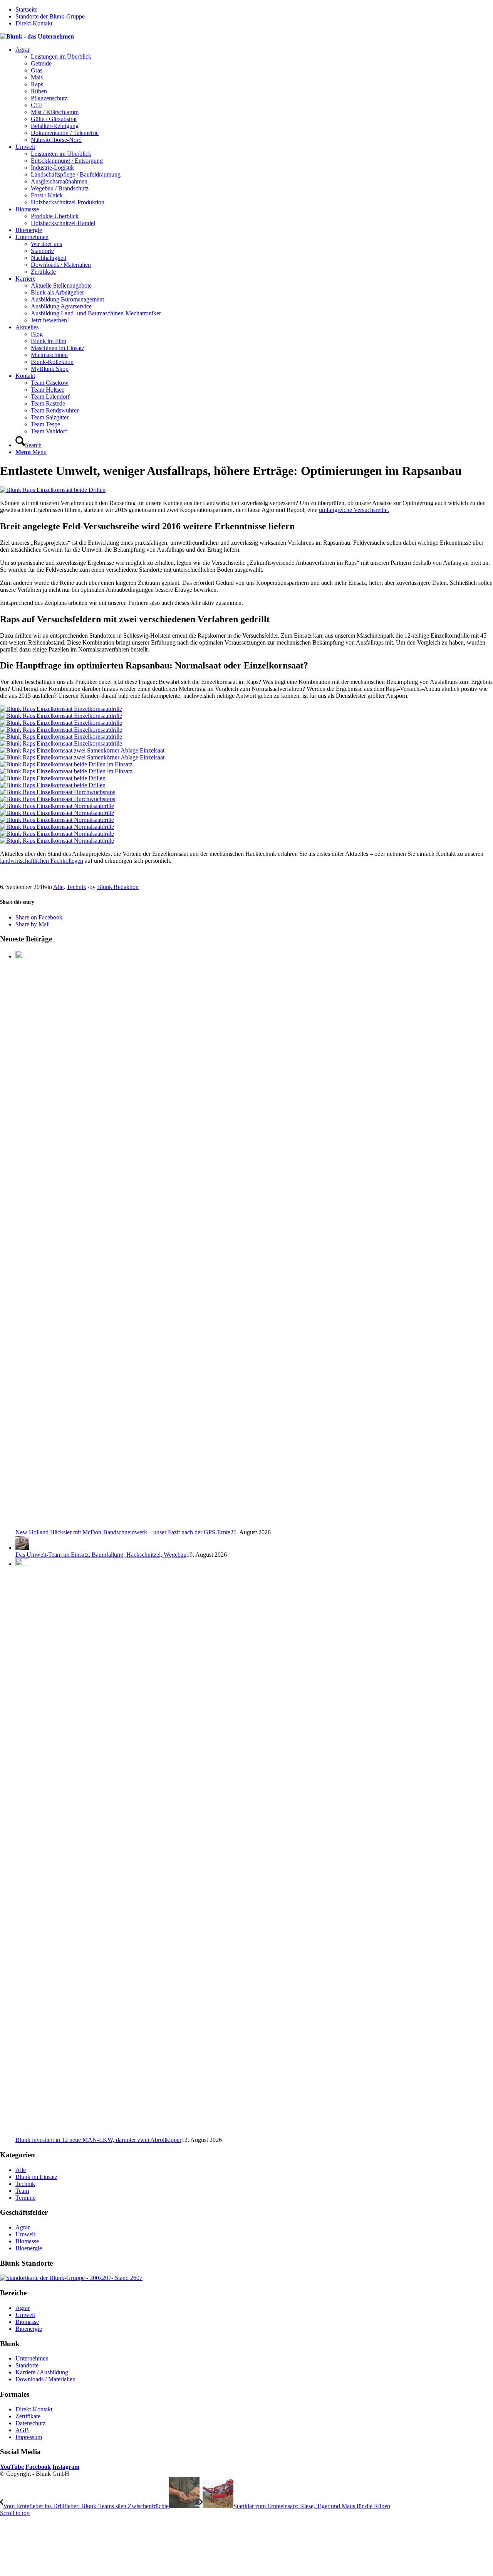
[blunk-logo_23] (37, 36)
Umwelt (25, 2234)
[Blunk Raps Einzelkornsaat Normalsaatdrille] (246, 810)
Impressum (29, 2437)
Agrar (23, 2227)
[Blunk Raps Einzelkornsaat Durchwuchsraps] (246, 796)
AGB (22, 2430)
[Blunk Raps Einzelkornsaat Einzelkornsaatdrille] (246, 712)
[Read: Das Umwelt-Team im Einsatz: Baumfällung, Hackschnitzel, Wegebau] (22, 1548)
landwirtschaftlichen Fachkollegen (42, 861)
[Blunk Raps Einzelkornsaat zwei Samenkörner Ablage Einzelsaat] (246, 754)
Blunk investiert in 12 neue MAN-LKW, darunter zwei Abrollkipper (98, 2140)
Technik (76, 887)
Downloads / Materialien (45, 2379)
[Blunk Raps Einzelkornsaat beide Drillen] (246, 782)
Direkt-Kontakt (34, 23)
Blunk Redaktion (118, 887)
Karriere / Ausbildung (42, 2372)
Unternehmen (32, 2358)
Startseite (26, 9)
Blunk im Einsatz (36, 2177)
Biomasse (27, 2241)
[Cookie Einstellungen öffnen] (58, 2572)
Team (22, 2191)
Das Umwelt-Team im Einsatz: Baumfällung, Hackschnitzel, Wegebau (101, 1555)
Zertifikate (28, 2416)
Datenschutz (30, 2423)
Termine (25, 2198)
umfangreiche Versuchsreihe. (354, 510)
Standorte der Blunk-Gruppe (50, 16)
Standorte (27, 2365)
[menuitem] (254, 95)
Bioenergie (29, 2248)
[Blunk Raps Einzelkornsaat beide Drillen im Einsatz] (246, 768)
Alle (58, 887)
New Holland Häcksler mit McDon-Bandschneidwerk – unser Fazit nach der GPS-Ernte (123, 1532)
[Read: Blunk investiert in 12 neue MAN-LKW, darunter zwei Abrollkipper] (22, 1564)
